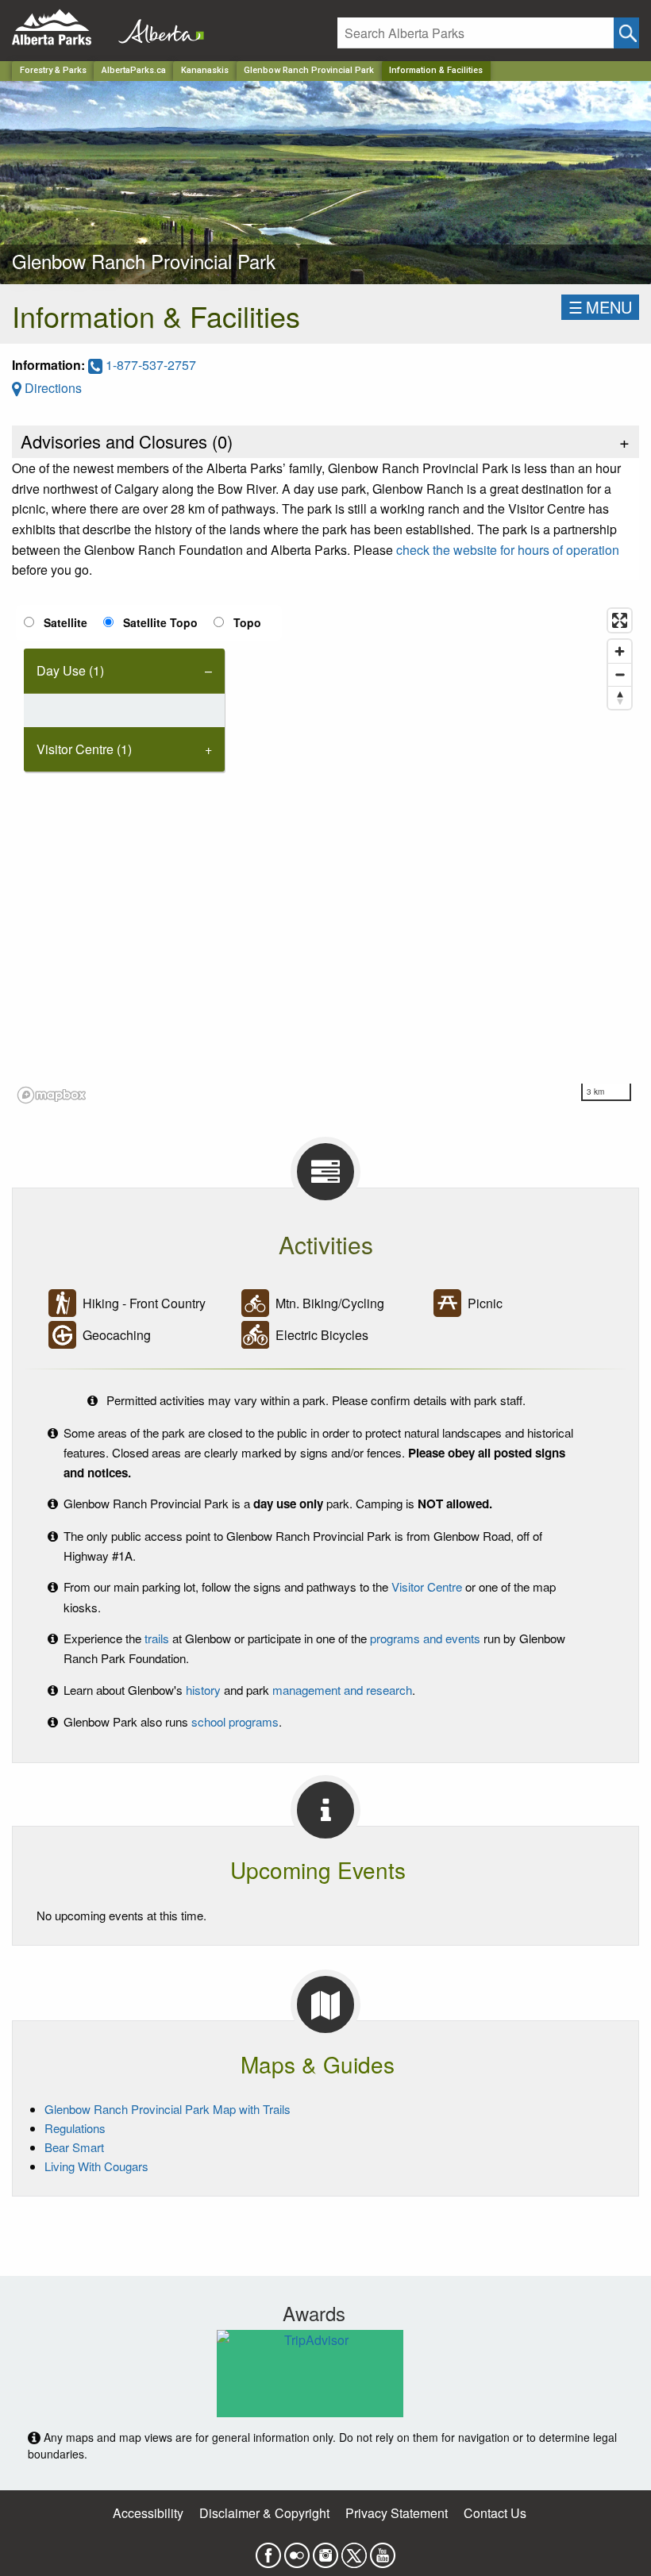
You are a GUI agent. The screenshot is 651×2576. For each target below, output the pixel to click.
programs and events (425, 1638)
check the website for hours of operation (508, 550)
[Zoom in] (620, 651)
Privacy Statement (397, 2513)
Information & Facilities (436, 70)
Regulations (75, 2128)
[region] (325, 855)
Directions (52, 388)
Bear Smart (74, 2147)
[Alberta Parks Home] (62, 27)
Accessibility (148, 2513)
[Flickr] (297, 2550)
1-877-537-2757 (149, 365)
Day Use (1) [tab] (70, 670)
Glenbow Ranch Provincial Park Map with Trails (168, 2109)
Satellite (65, 622)
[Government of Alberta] (156, 27)
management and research (342, 1690)
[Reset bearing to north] (620, 697)
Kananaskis (205, 70)
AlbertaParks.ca (134, 70)
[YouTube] (383, 2550)
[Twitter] (354, 2550)
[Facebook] (268, 2550)
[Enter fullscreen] (620, 620)
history (203, 1690)
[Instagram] (325, 2550)
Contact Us (495, 2513)
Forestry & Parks (53, 70)
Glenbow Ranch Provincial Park (309, 70)
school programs (235, 1721)
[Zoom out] (620, 674)
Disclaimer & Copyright (264, 2513)
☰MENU (600, 307)
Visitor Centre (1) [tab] (84, 749)
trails (157, 1638)
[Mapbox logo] (52, 1095)
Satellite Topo (160, 622)
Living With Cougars (96, 2166)
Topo (247, 622)
